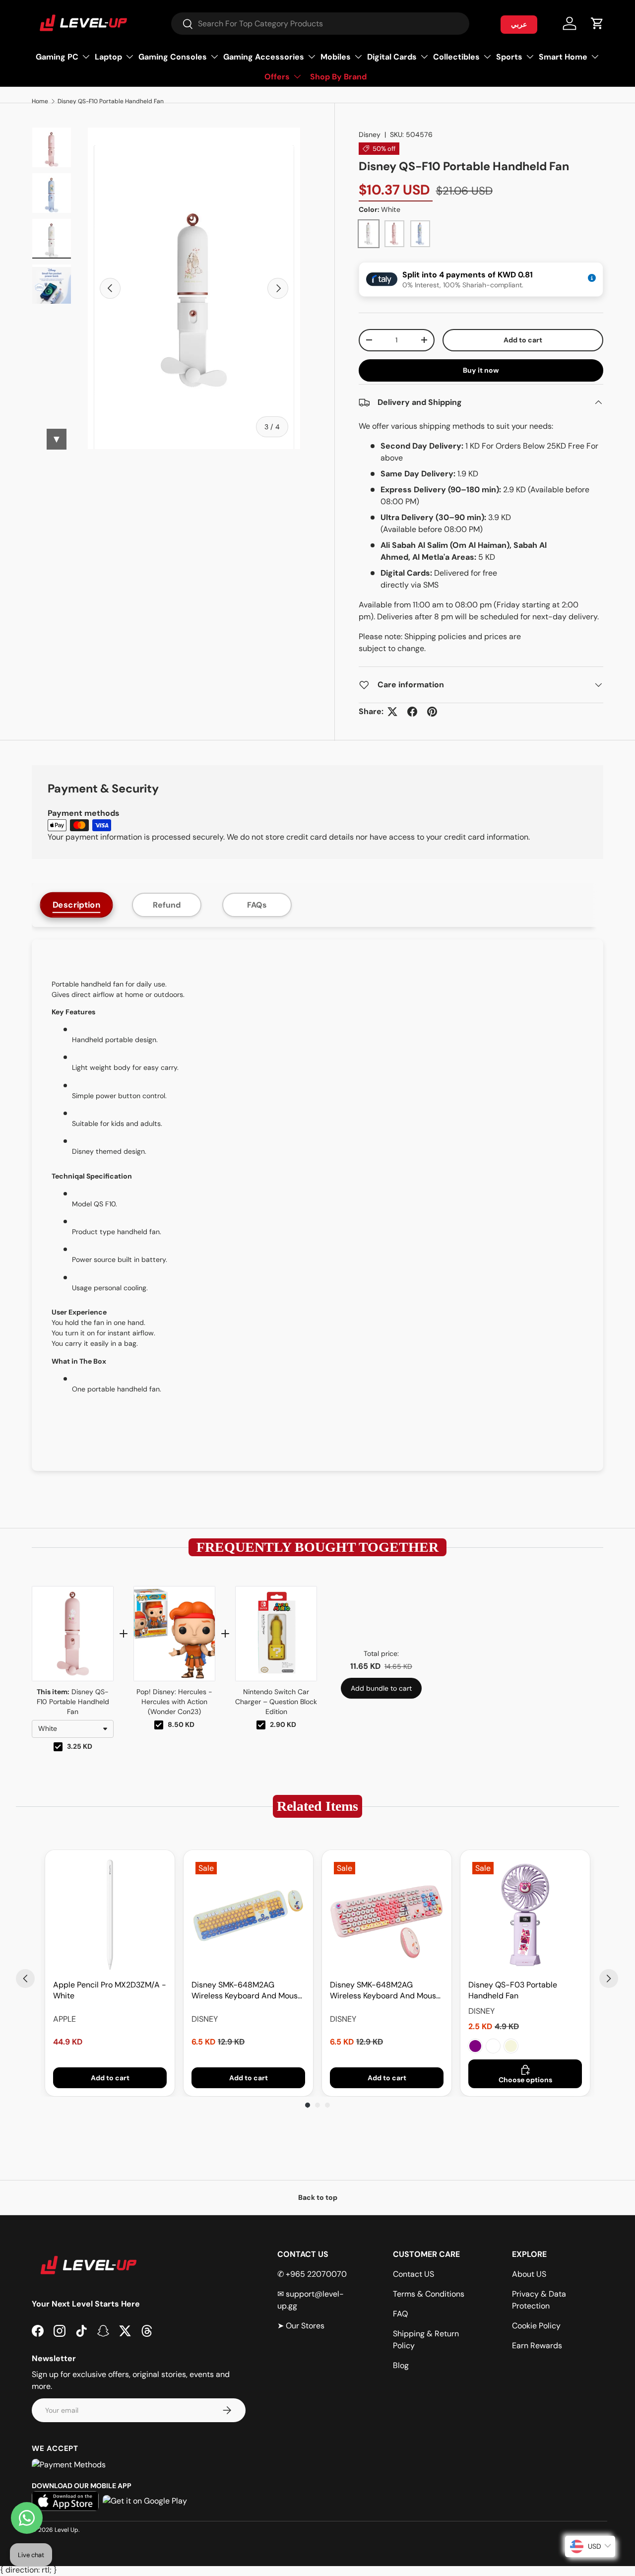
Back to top (318, 2197)
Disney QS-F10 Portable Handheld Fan (111, 101)
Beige (511, 2046)
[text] (317, 1547)
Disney (370, 134)
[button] (597, 23)
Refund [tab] (167, 905)
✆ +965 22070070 (312, 2274)
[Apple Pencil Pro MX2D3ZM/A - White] (110, 1915)
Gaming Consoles (173, 57)
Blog (401, 2365)
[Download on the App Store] (65, 2501)
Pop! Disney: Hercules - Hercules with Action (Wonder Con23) (174, 1702)
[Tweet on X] (392, 712)
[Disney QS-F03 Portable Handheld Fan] (525, 1915)
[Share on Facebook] (412, 712)
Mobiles (336, 57)
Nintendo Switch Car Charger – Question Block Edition (276, 1702)
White (493, 2046)
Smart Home (563, 57)
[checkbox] (58, 1747)
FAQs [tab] (257, 905)
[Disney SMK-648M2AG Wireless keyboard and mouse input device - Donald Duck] (248, 1915)
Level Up (66, 2530)
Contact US (413, 2274)
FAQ (400, 2314)
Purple (475, 2046)
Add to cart (523, 340)
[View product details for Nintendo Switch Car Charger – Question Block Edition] (276, 1634)
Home (40, 101)
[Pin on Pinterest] (432, 712)
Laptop (108, 57)
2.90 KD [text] (283, 1724)
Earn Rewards (537, 2345)
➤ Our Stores (301, 2326)
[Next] (609, 1979)
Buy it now (481, 370)
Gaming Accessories (264, 57)
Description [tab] (77, 905)
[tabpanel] (317, 1205)
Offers (277, 77)
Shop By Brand (338, 77)
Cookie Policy (536, 2326)
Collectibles (456, 57)
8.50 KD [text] (181, 1724)
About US (529, 2274)
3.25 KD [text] (80, 1746)
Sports (509, 57)
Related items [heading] (317, 1806)
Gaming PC (57, 57)
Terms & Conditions (429, 2294)
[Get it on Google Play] (145, 2501)
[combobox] (320, 24)
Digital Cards (392, 57)
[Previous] (25, 1979)
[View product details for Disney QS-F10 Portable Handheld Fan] (73, 1634)
